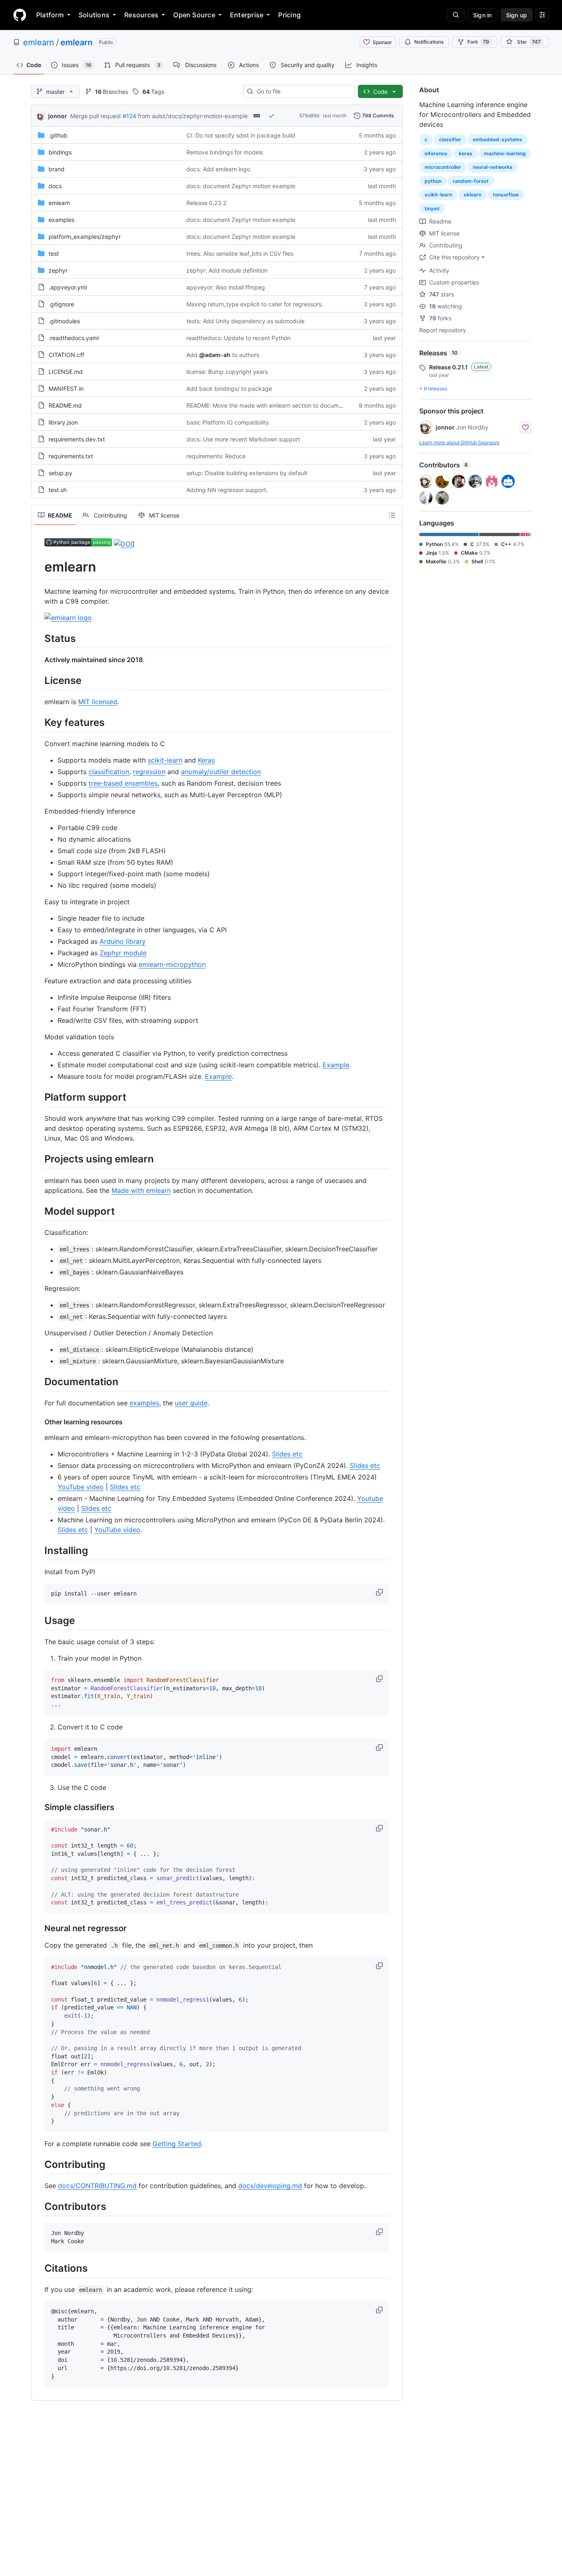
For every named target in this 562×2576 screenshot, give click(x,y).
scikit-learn (165, 760)
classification (109, 772)
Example (336, 1065)
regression (149, 772)
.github (58, 135)
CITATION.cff (66, 355)
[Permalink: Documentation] (39, 1381)
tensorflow (506, 195)
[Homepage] (20, 15)
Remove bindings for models (225, 152)
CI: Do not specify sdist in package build (241, 135)
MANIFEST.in (66, 388)
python (433, 181)
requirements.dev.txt (77, 439)
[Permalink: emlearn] (39, 567)
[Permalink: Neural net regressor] (39, 1928)
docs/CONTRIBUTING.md (97, 2186)
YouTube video (81, 1487)
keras (466, 153)
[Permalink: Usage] (39, 1620)
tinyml (432, 209)
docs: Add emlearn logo (218, 169)
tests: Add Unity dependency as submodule (245, 321)
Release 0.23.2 (206, 203)
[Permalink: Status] (39, 638)
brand (57, 169)
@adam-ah (215, 355)
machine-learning (505, 153)
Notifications (429, 42)
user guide (191, 1403)
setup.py (60, 473)
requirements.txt (71, 456)
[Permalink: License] (39, 680)
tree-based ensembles (123, 783)
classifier (450, 139)
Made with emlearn (141, 1190)
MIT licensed (98, 702)
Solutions (94, 15)
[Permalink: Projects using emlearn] (39, 1159)
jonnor (58, 116)
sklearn (473, 195)
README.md (65, 405)
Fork (478, 42)
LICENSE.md (66, 372)
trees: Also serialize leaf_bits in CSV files (240, 253)
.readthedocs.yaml (74, 338)
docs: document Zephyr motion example (241, 186)
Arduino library (123, 941)
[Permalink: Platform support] (39, 1097)
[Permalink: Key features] (39, 722)
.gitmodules (64, 321)
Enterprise (247, 15)
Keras (206, 760)
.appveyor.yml (68, 287)
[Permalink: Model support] (39, 1211)
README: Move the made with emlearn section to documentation (273, 405)
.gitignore (61, 304)
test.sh (58, 490)
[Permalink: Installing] (39, 1550)
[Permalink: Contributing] (39, 2164)
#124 (129, 116)
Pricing (289, 15)
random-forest (471, 181)
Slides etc (287, 1454)
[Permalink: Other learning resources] (39, 1422)
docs (55, 186)
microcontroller (443, 167)
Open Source (194, 15)
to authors (246, 355)
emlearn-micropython (172, 964)
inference (436, 153)
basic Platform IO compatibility (228, 422)
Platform (50, 15)
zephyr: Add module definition (227, 270)
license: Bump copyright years (227, 372)
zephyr (58, 270)
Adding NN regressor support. (227, 490)
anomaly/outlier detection (221, 772)
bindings (60, 152)
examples (62, 220)
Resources (141, 15)
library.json (63, 422)
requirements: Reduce (216, 456)
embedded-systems (498, 139)
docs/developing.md (270, 2186)
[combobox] (302, 91)
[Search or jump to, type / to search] (456, 15)
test (54, 253)
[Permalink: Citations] (39, 2268)
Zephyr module (123, 953)
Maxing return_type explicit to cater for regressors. (255, 304)
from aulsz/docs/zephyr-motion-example (193, 116)
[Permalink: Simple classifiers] (39, 1807)
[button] (380, 1592)
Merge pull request (96, 116)
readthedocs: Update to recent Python (238, 338)
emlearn (39, 42)
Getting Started (177, 2144)
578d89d (309, 115)
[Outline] (392, 515)
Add (192, 355)
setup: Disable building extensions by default (247, 473)
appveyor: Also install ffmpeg (226, 287)
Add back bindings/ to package (229, 388)
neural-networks (493, 167)
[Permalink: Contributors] (39, 2206)
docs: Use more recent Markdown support (243, 439)
